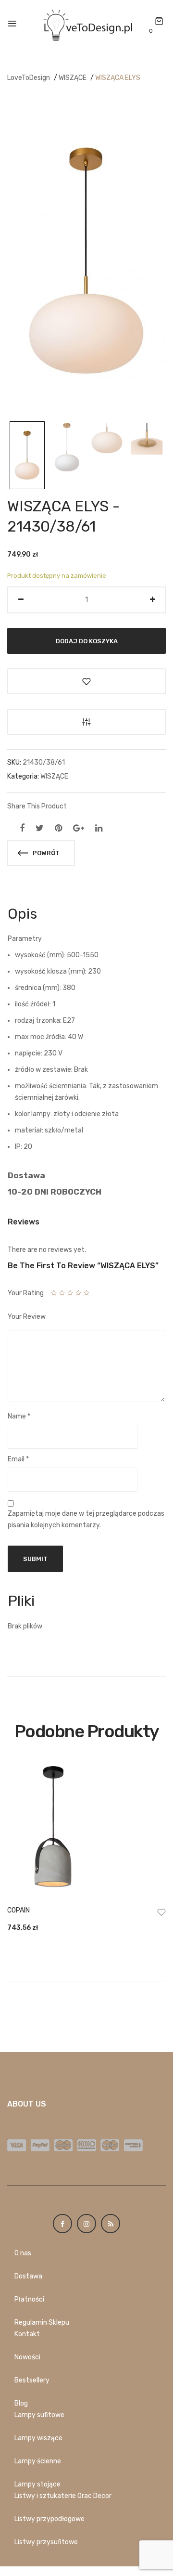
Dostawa (28, 2276)
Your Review (27, 1317)
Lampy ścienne (38, 2461)
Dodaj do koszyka (87, 641)
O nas (23, 2253)
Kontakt (27, 2334)
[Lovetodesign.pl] (86, 24)
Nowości (27, 2357)
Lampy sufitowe (39, 2415)
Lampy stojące (37, 2484)
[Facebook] (22, 828)
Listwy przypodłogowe (49, 2519)
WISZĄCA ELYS (118, 78)
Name (19, 1416)
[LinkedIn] (99, 828)
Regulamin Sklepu (42, 2322)
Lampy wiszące (38, 2438)
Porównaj (86, 722)
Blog (21, 2403)
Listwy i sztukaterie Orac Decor (63, 2496)
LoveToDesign (29, 78)
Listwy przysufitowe (46, 2542)
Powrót (45, 853)
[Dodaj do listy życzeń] (86, 681)
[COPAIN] (86, 1830)
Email (18, 1459)
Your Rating (26, 1293)
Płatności (29, 2299)
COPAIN (19, 1910)
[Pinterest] (58, 828)
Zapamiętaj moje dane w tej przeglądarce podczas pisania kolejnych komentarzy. (86, 1519)
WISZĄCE (73, 78)
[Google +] (79, 828)
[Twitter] (40, 828)
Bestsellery (32, 2380)
